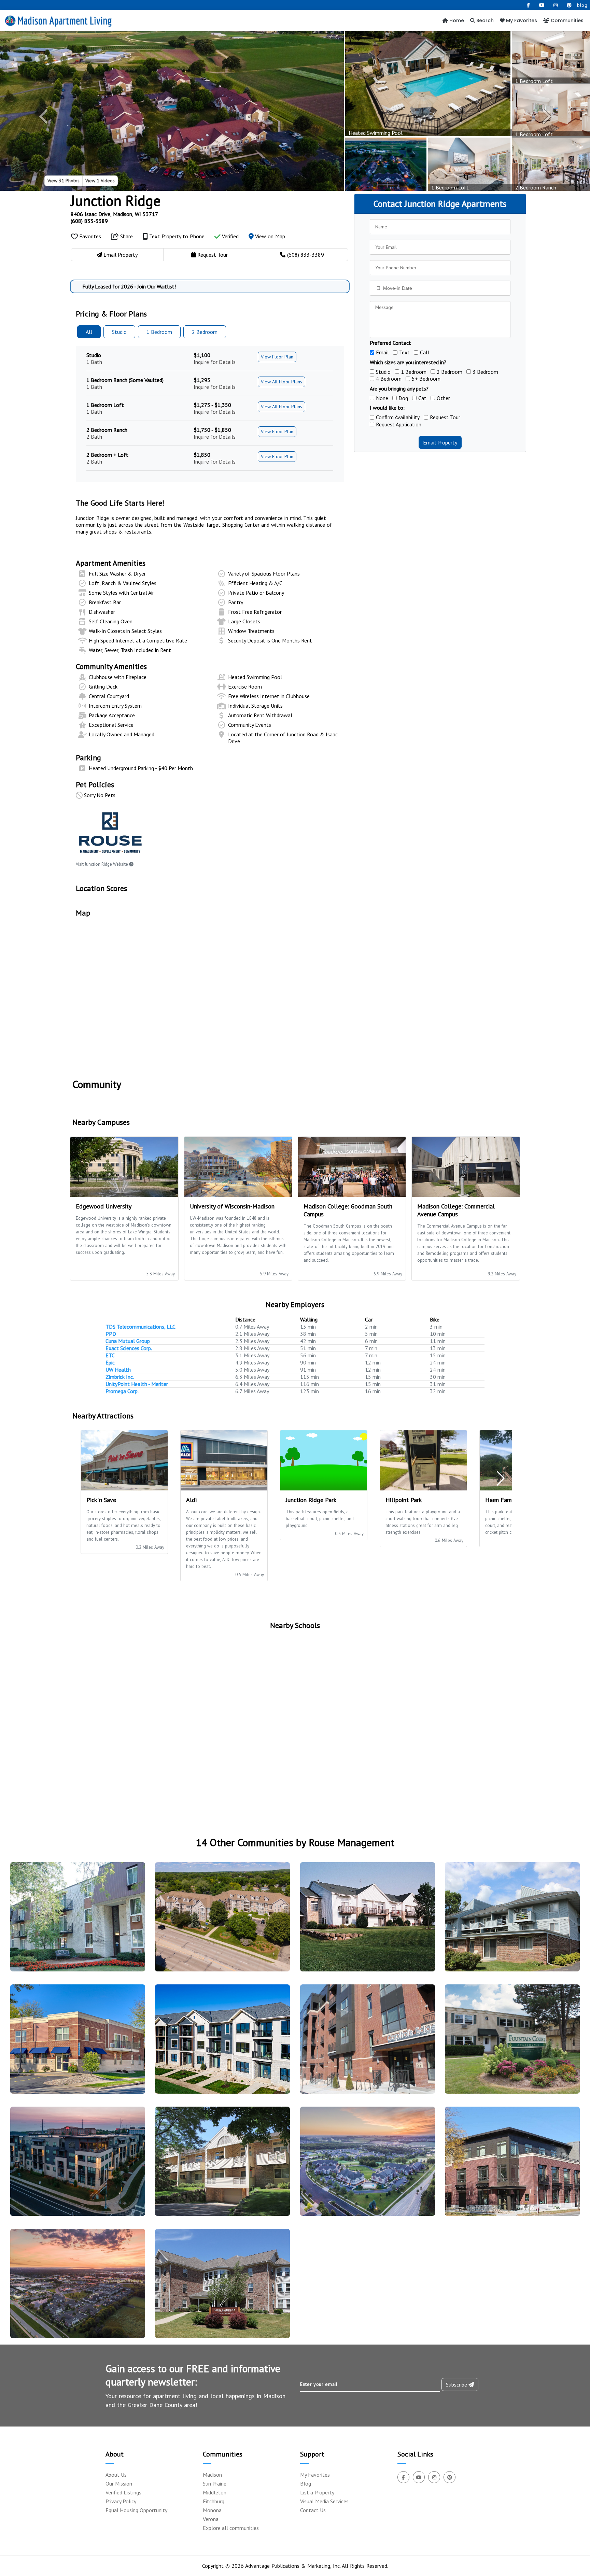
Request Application (399, 424)
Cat (422, 398)
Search (484, 20)
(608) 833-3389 (89, 221)
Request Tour (445, 417)
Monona (212, 2510)
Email (382, 352)
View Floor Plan (277, 357)
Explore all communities (231, 2528)
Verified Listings (123, 2492)
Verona (211, 2519)
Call (425, 352)
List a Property (317, 2492)
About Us (116, 2475)
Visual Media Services (324, 2501)
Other (443, 398)
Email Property (440, 442)
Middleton (215, 2492)
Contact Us (313, 2510)
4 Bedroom (389, 379)
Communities (566, 20)
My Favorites (521, 20)
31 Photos (64, 181)
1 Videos (100, 181)
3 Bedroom (485, 372)
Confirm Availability (398, 417)
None (382, 398)
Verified (230, 236)
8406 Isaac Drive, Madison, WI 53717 (114, 214)
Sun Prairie (215, 2483)
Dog (403, 398)
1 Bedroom (414, 372)
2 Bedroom (449, 372)
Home (456, 20)
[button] (44, 116)
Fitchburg (214, 2501)
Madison (212, 2475)
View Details (75, 1923)
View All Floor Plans (282, 382)
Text (404, 352)
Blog (306, 2483)
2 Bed (205, 332)
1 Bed (159, 332)
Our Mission (119, 2483)
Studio (119, 332)
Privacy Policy (121, 2501)
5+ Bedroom (426, 379)
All (89, 332)
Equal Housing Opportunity (136, 2510)
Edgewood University (104, 1206)
